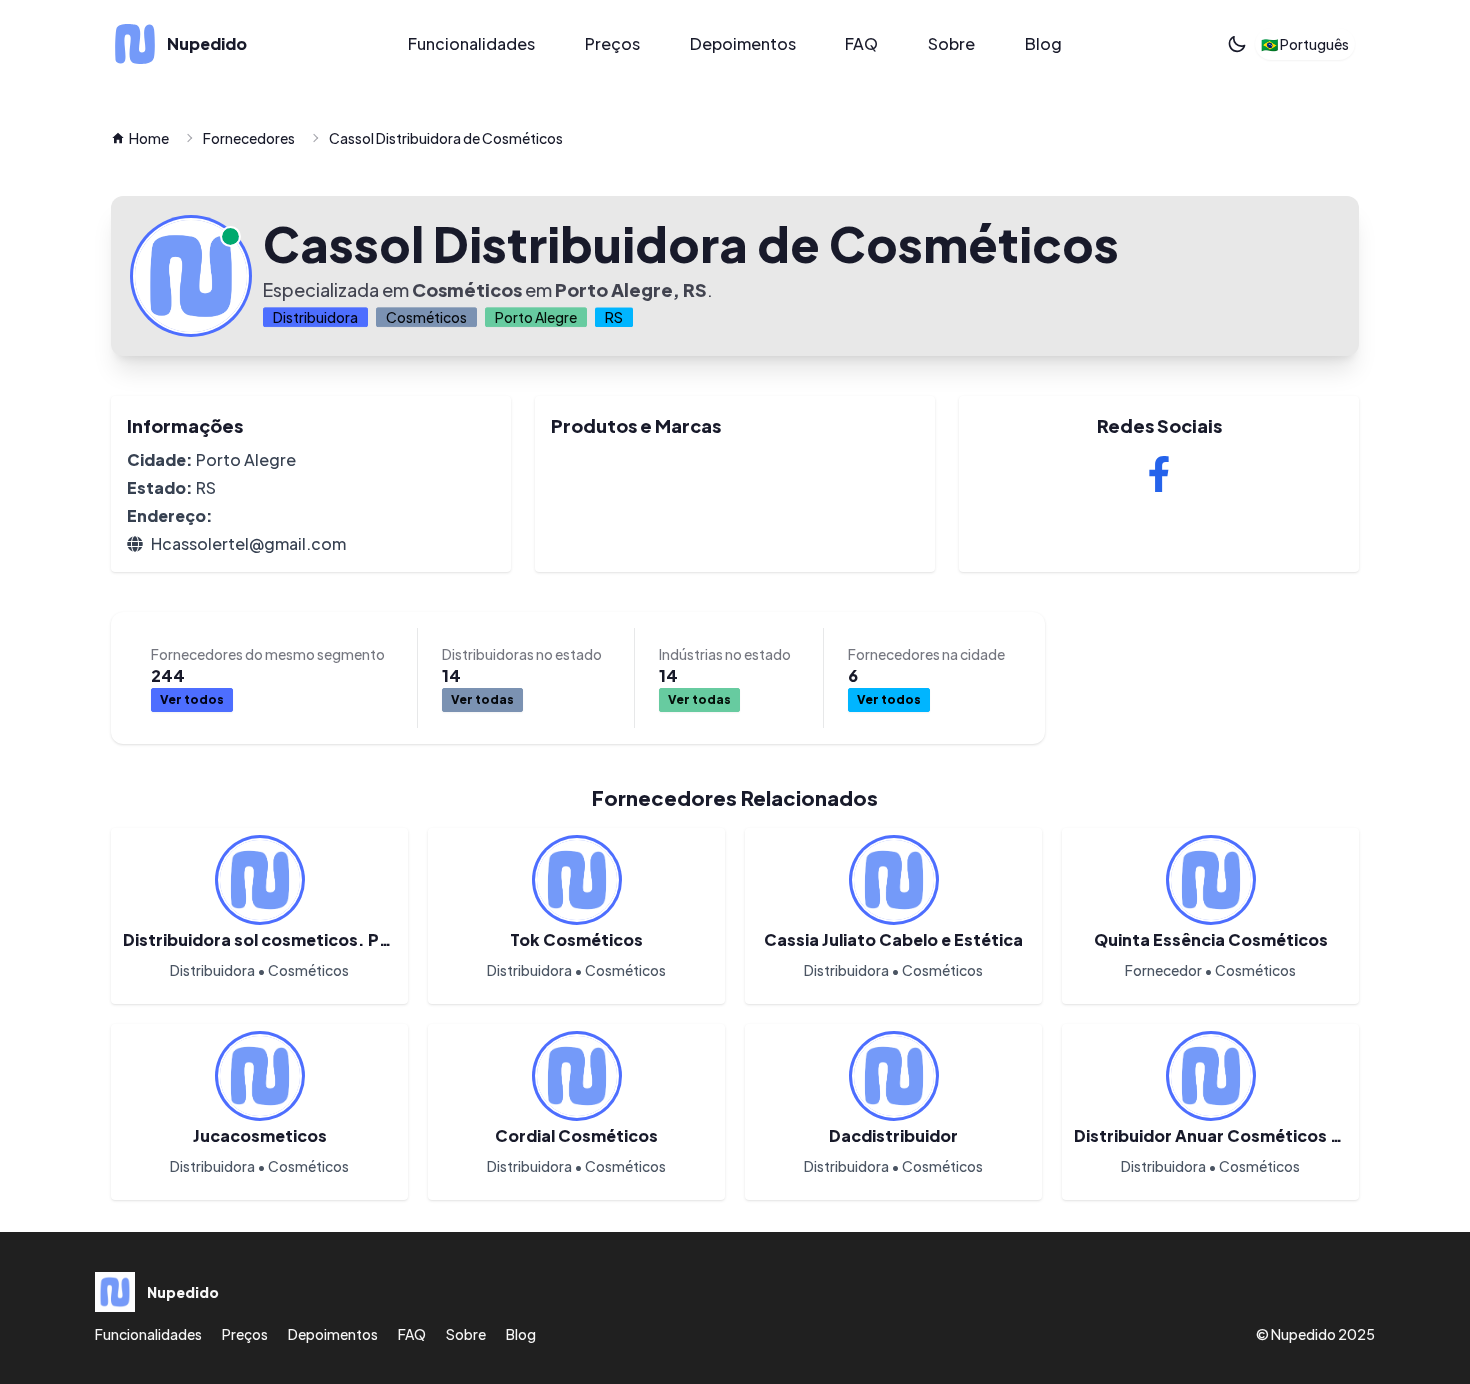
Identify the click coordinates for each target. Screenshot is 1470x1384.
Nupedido (1303, 1334)
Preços (612, 43)
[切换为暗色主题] (1237, 44)
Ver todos (192, 699)
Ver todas (482, 699)
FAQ (861, 43)
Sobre (951, 43)
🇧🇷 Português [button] (1305, 44)
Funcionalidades (471, 43)
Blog (1043, 43)
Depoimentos (743, 43)
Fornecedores (249, 138)
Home (149, 138)
